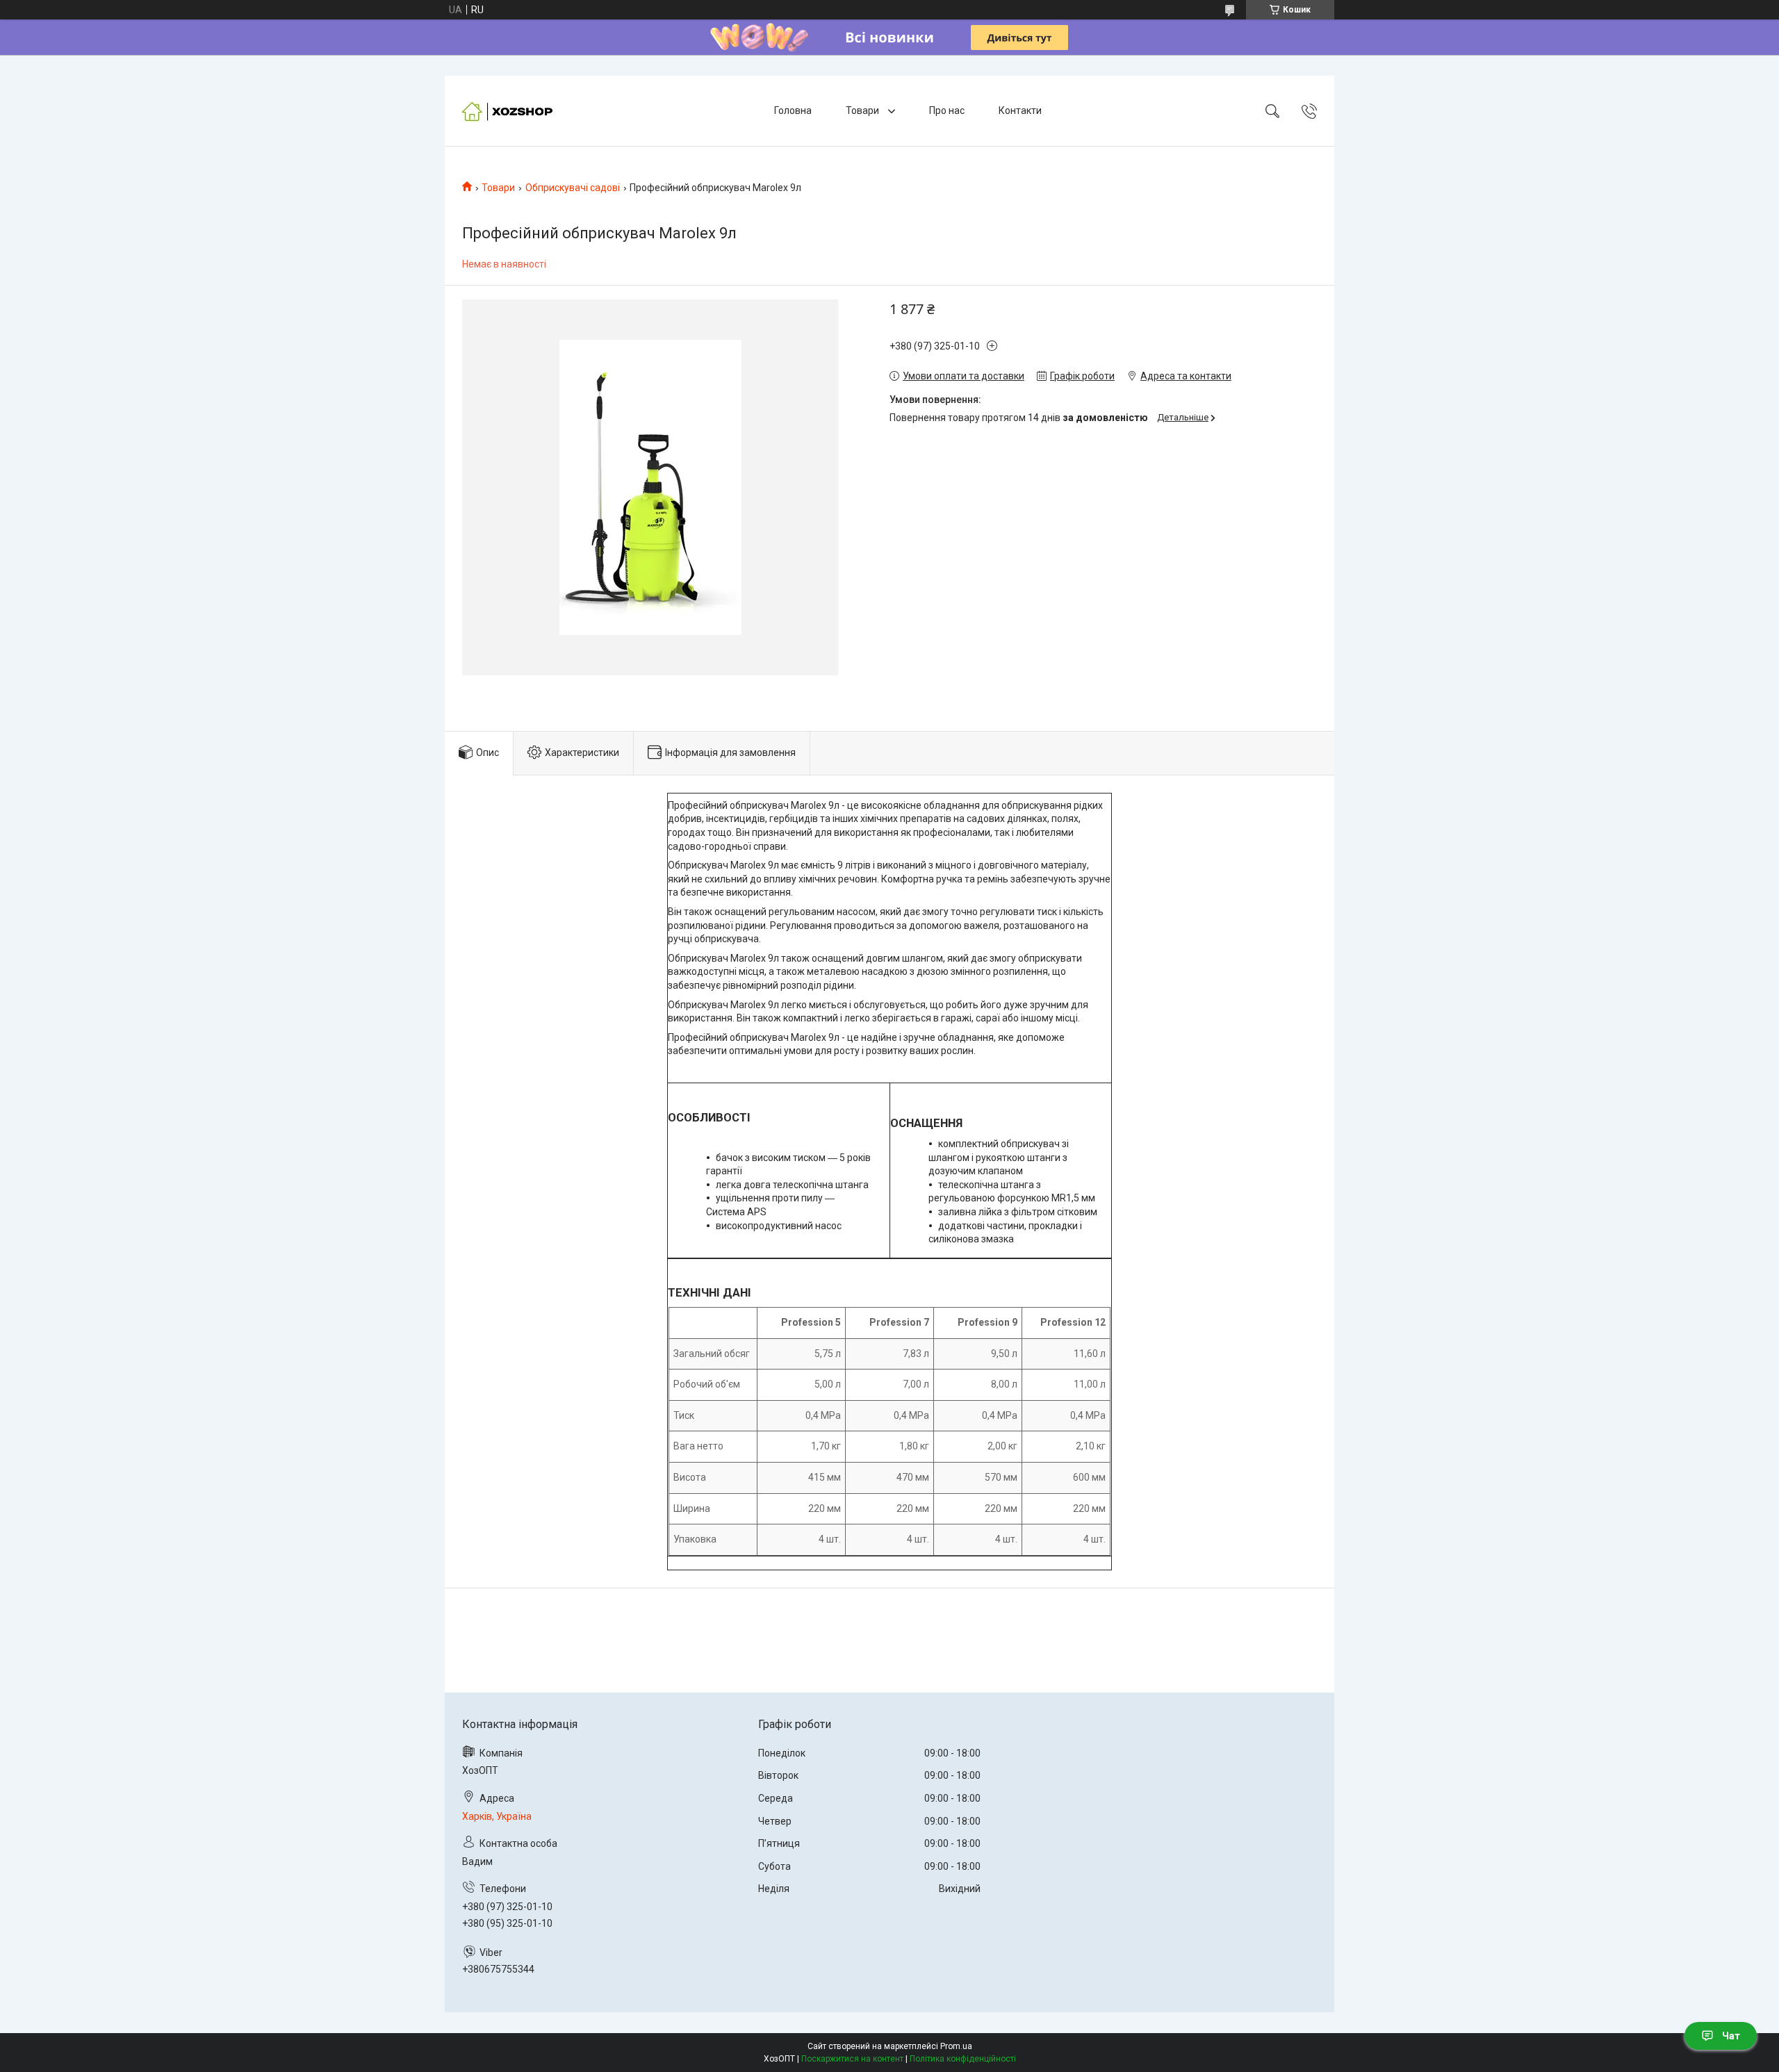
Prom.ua (956, 2046)
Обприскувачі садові (573, 188)
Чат (1731, 2036)
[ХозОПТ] (511, 111)
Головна (793, 110)
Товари (863, 110)
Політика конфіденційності (963, 2059)
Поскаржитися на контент (852, 2059)
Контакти (1020, 110)
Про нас (947, 110)
